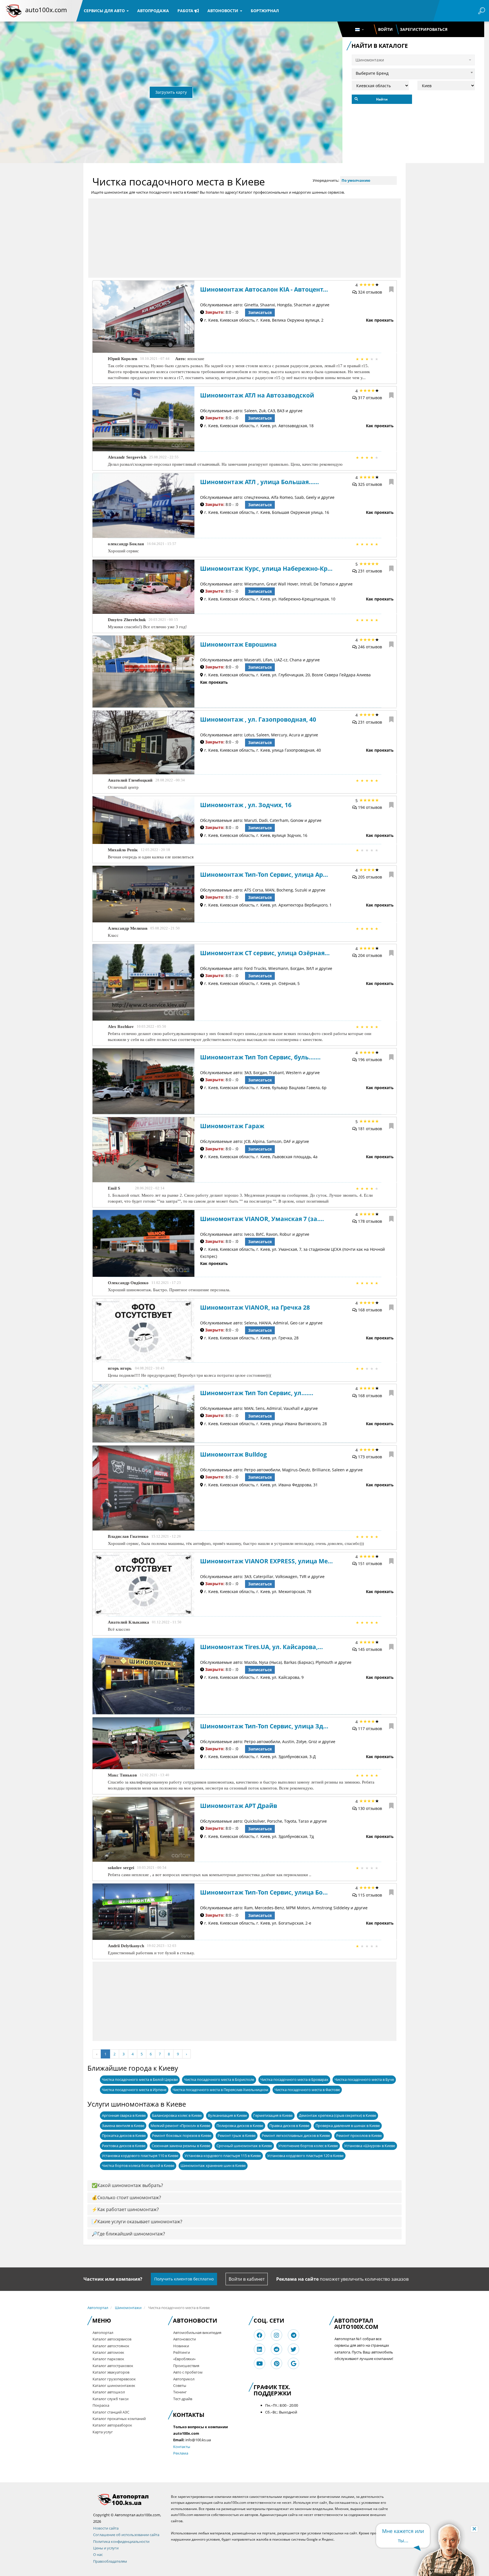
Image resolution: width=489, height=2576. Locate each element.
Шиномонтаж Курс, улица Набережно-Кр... (266, 568)
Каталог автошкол (109, 2392)
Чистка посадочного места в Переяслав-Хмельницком (220, 2090)
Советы (180, 2385)
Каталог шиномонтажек (114, 2385)
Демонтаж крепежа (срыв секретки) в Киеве (337, 2115)
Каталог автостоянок (111, 2346)
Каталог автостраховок (113, 2366)
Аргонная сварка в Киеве (124, 2115)
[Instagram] (276, 2335)
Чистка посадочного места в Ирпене (134, 2090)
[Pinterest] (277, 2364)
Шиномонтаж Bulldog (233, 1454)
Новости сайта (106, 2528)
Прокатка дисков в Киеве (124, 2135)
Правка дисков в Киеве (289, 2126)
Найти (382, 99)
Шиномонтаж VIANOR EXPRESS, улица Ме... (266, 1561)
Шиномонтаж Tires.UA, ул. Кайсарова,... (261, 1647)
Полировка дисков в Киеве (240, 2126)
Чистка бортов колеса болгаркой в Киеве (138, 2165)
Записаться (260, 312)
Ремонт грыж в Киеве (237, 2135)
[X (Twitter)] (293, 2349)
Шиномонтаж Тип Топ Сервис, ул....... (257, 1393)
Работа (186, 11)
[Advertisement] (244, 238)
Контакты (182, 2447)
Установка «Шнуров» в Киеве (370, 2146)
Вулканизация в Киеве (228, 2115)
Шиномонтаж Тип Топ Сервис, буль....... (260, 1057)
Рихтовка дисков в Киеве (124, 2146)
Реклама (181, 2453)
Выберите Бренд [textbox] (372, 73)
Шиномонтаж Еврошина (238, 644)
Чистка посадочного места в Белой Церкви (140, 2079)
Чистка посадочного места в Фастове (307, 2090)
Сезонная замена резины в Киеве (181, 2146)
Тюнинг (180, 2392)
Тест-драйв (183, 2399)
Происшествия (186, 2366)
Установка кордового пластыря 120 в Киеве (305, 2156)
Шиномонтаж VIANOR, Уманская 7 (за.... (262, 1219)
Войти (385, 29)
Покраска (101, 2405)
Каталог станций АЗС (111, 2412)
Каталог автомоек (108, 2352)
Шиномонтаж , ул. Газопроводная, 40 (258, 719)
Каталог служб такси (111, 2399)
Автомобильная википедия (197, 2333)
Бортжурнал (265, 11)
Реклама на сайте (297, 2279)
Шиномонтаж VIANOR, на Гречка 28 (255, 1307)
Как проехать (380, 320)
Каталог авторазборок (112, 2425)
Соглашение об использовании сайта (126, 2535)
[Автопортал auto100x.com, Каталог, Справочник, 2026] (14, 11)
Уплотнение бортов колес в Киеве (308, 2146)
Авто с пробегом (188, 2372)
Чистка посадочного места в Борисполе (219, 2079)
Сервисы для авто (105, 11)
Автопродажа (153, 11)
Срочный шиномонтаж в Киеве (244, 2146)
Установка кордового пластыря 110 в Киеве (140, 2156)
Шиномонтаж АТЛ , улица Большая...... (259, 482)
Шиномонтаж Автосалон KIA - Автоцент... (264, 289)
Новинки (181, 2346)
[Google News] (294, 2364)
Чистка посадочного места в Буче (364, 2079)
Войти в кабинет (247, 2279)
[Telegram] (294, 2335)
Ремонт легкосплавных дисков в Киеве (296, 2135)
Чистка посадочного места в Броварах (294, 2079)
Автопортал (98, 2308)
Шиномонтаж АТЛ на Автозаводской (257, 395)
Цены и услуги (106, 2548)
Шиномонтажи (128, 2308)
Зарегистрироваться (424, 29)
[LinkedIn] (259, 2349)
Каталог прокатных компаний (119, 2419)
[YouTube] (260, 2364)
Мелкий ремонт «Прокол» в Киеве (180, 2126)
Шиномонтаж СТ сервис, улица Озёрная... (265, 953)
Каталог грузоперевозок (114, 2379)
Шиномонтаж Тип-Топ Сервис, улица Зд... (264, 1726)
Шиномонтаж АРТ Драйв (239, 1806)
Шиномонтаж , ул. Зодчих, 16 (246, 805)
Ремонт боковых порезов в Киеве (182, 2135)
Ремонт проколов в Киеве (359, 2135)
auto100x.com (46, 10)
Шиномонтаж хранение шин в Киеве (213, 2165)
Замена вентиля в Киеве (123, 2126)
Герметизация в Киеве (273, 2115)
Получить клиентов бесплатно (184, 2279)
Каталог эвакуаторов (111, 2372)
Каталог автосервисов (112, 2339)
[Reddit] (276, 2349)
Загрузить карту (171, 92)
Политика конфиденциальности (121, 2541)
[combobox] (413, 72)
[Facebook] (259, 2335)
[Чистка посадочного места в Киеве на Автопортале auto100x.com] (128, 2499)
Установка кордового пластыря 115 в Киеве (223, 2156)
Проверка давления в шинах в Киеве (348, 2126)
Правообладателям (110, 2561)
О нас (98, 2554)
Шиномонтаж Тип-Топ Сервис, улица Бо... (264, 1892)
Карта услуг (103, 2432)
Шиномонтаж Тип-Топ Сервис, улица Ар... (264, 875)
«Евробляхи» (184, 2359)
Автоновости (223, 11)
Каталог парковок (108, 2359)
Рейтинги (182, 2352)
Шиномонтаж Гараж (232, 1126)
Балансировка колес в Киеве (177, 2115)
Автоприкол (184, 2379)
